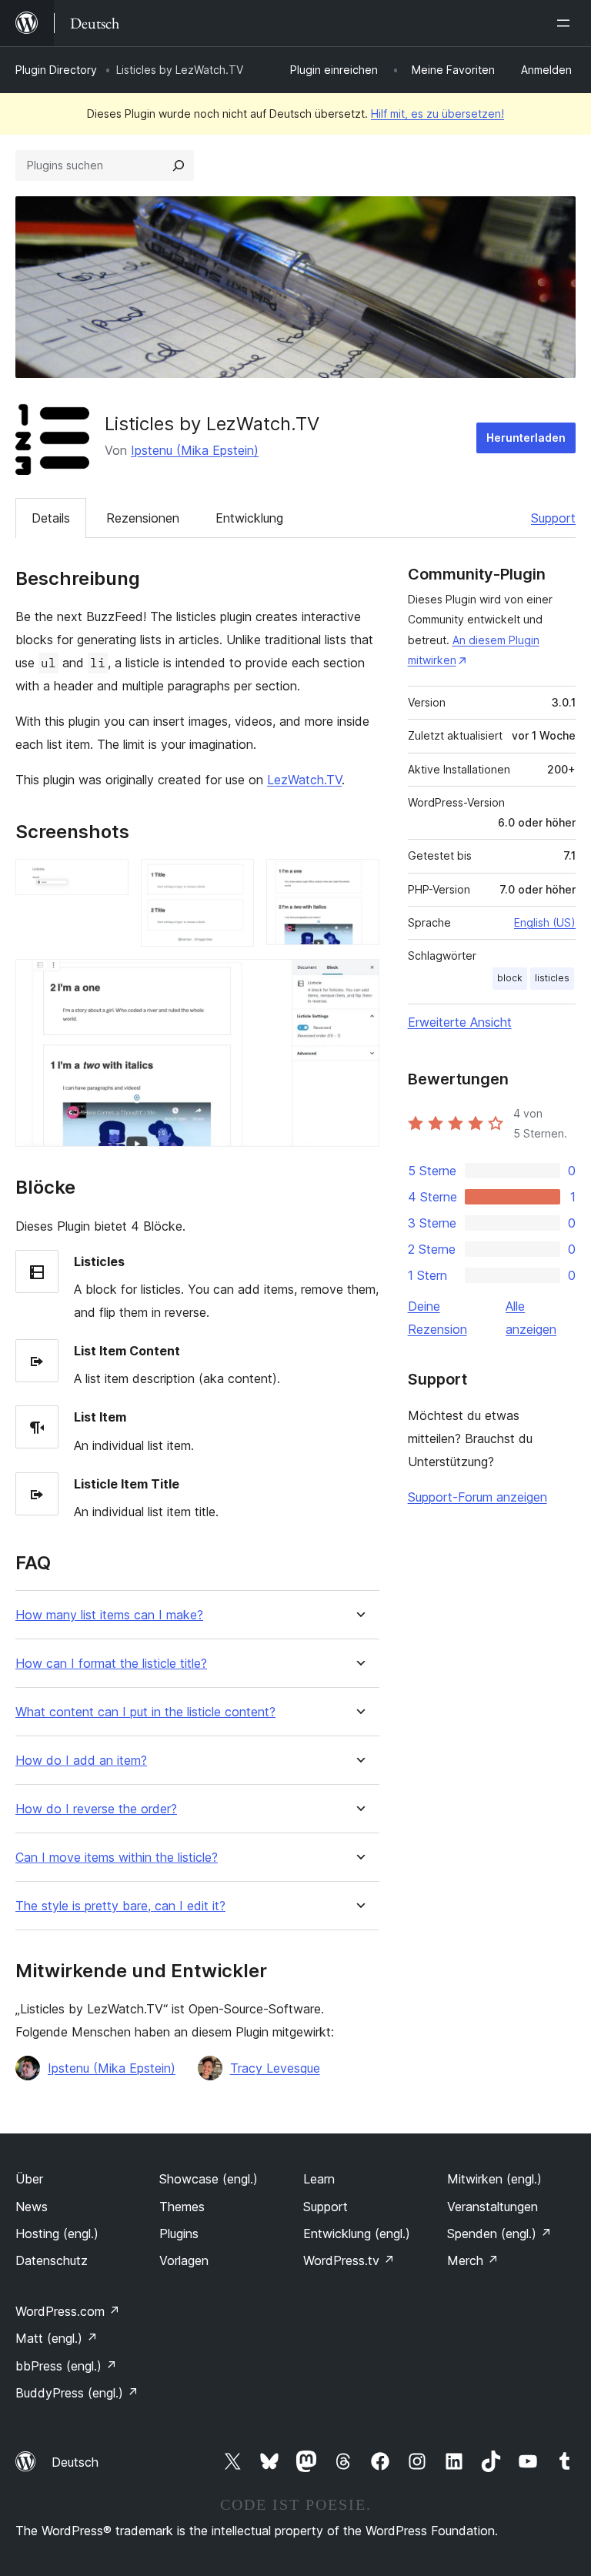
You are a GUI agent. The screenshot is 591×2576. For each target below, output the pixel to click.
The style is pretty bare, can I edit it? (120, 1906)
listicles (552, 978)
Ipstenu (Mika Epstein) (195, 450)
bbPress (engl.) (66, 2366)
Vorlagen (184, 2260)
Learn (319, 2179)
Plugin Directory (56, 70)
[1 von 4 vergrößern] (108, 880)
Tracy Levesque (275, 2068)
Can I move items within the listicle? (117, 1858)
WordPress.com (68, 2311)
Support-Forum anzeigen (477, 1497)
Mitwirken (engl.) (494, 2179)
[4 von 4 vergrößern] (359, 980)
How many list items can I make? (109, 1615)
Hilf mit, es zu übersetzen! (437, 114)
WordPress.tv (349, 2260)
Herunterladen (526, 438)
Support (553, 518)
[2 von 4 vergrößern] (233, 880)
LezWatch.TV (304, 780)
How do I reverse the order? (96, 1809)
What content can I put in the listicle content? (145, 1712)
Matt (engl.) (57, 2338)
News (32, 2207)
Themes (182, 2207)
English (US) (545, 922)
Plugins (179, 2234)
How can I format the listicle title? (111, 1664)
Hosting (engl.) (57, 2234)
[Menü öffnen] (566, 23)
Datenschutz (52, 2260)
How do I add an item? (81, 1761)
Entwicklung (249, 518)
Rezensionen (143, 518)
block (510, 978)
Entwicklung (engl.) (357, 2234)
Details (51, 518)
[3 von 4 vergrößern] (359, 880)
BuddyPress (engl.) (77, 2393)
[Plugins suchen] (179, 165)
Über (29, 2179)
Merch (473, 2260)
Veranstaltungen (492, 2207)
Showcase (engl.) (209, 2179)
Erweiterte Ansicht (460, 1022)
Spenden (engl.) (499, 2234)
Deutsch (75, 2462)
